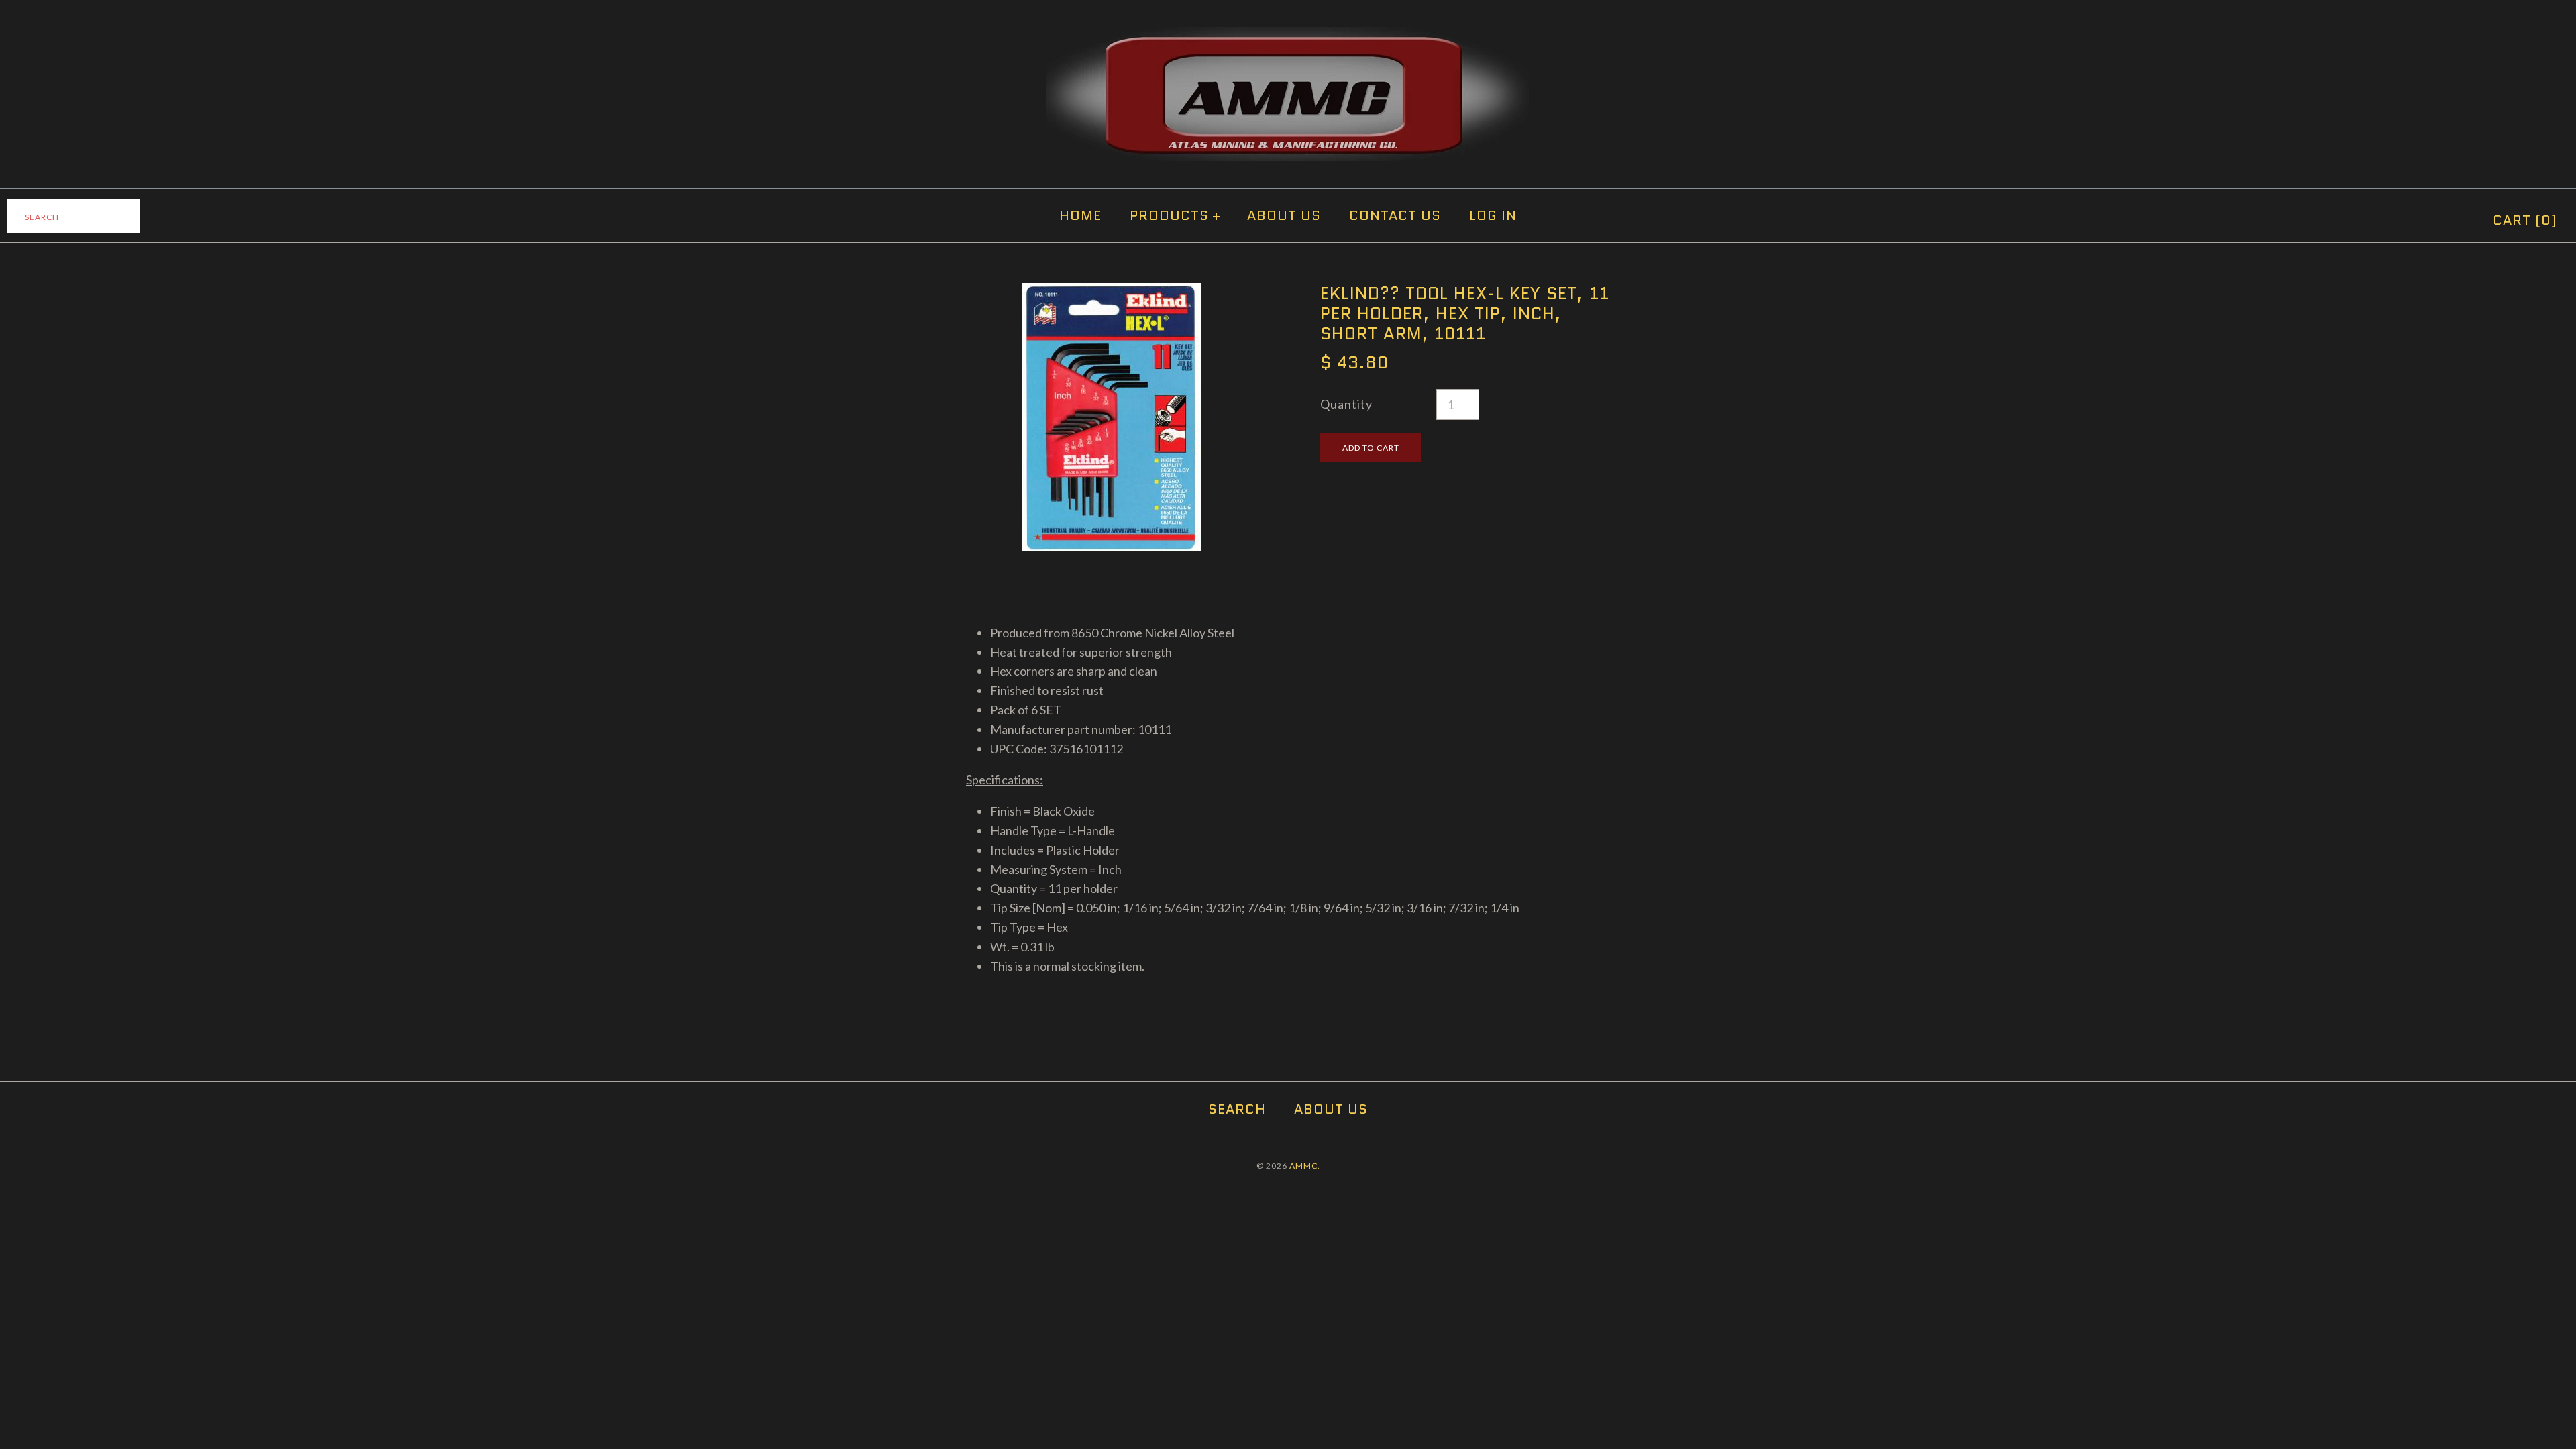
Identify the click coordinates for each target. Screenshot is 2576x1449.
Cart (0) (2525, 220)
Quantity (1346, 404)
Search (1237, 1109)
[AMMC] (1288, 36)
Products (1175, 215)
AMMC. (1305, 1166)
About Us (1284, 215)
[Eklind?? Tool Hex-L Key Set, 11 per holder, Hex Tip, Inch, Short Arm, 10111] (1111, 292)
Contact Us (1395, 215)
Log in (1493, 215)
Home (1080, 215)
